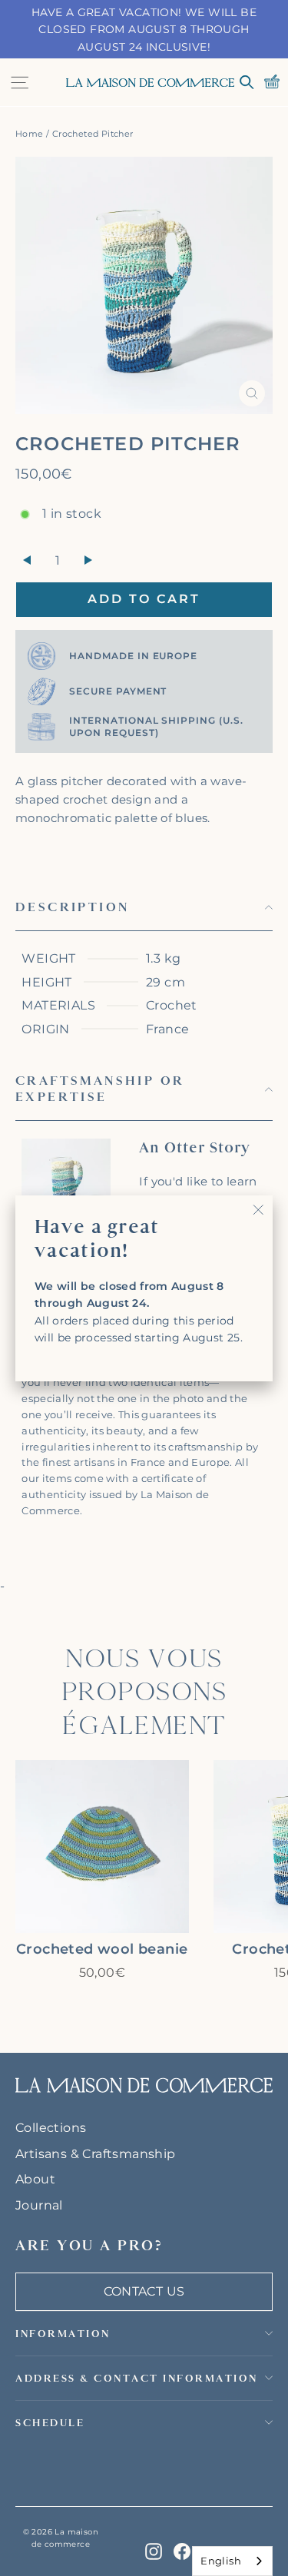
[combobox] (232, 2561)
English (221, 2561)
